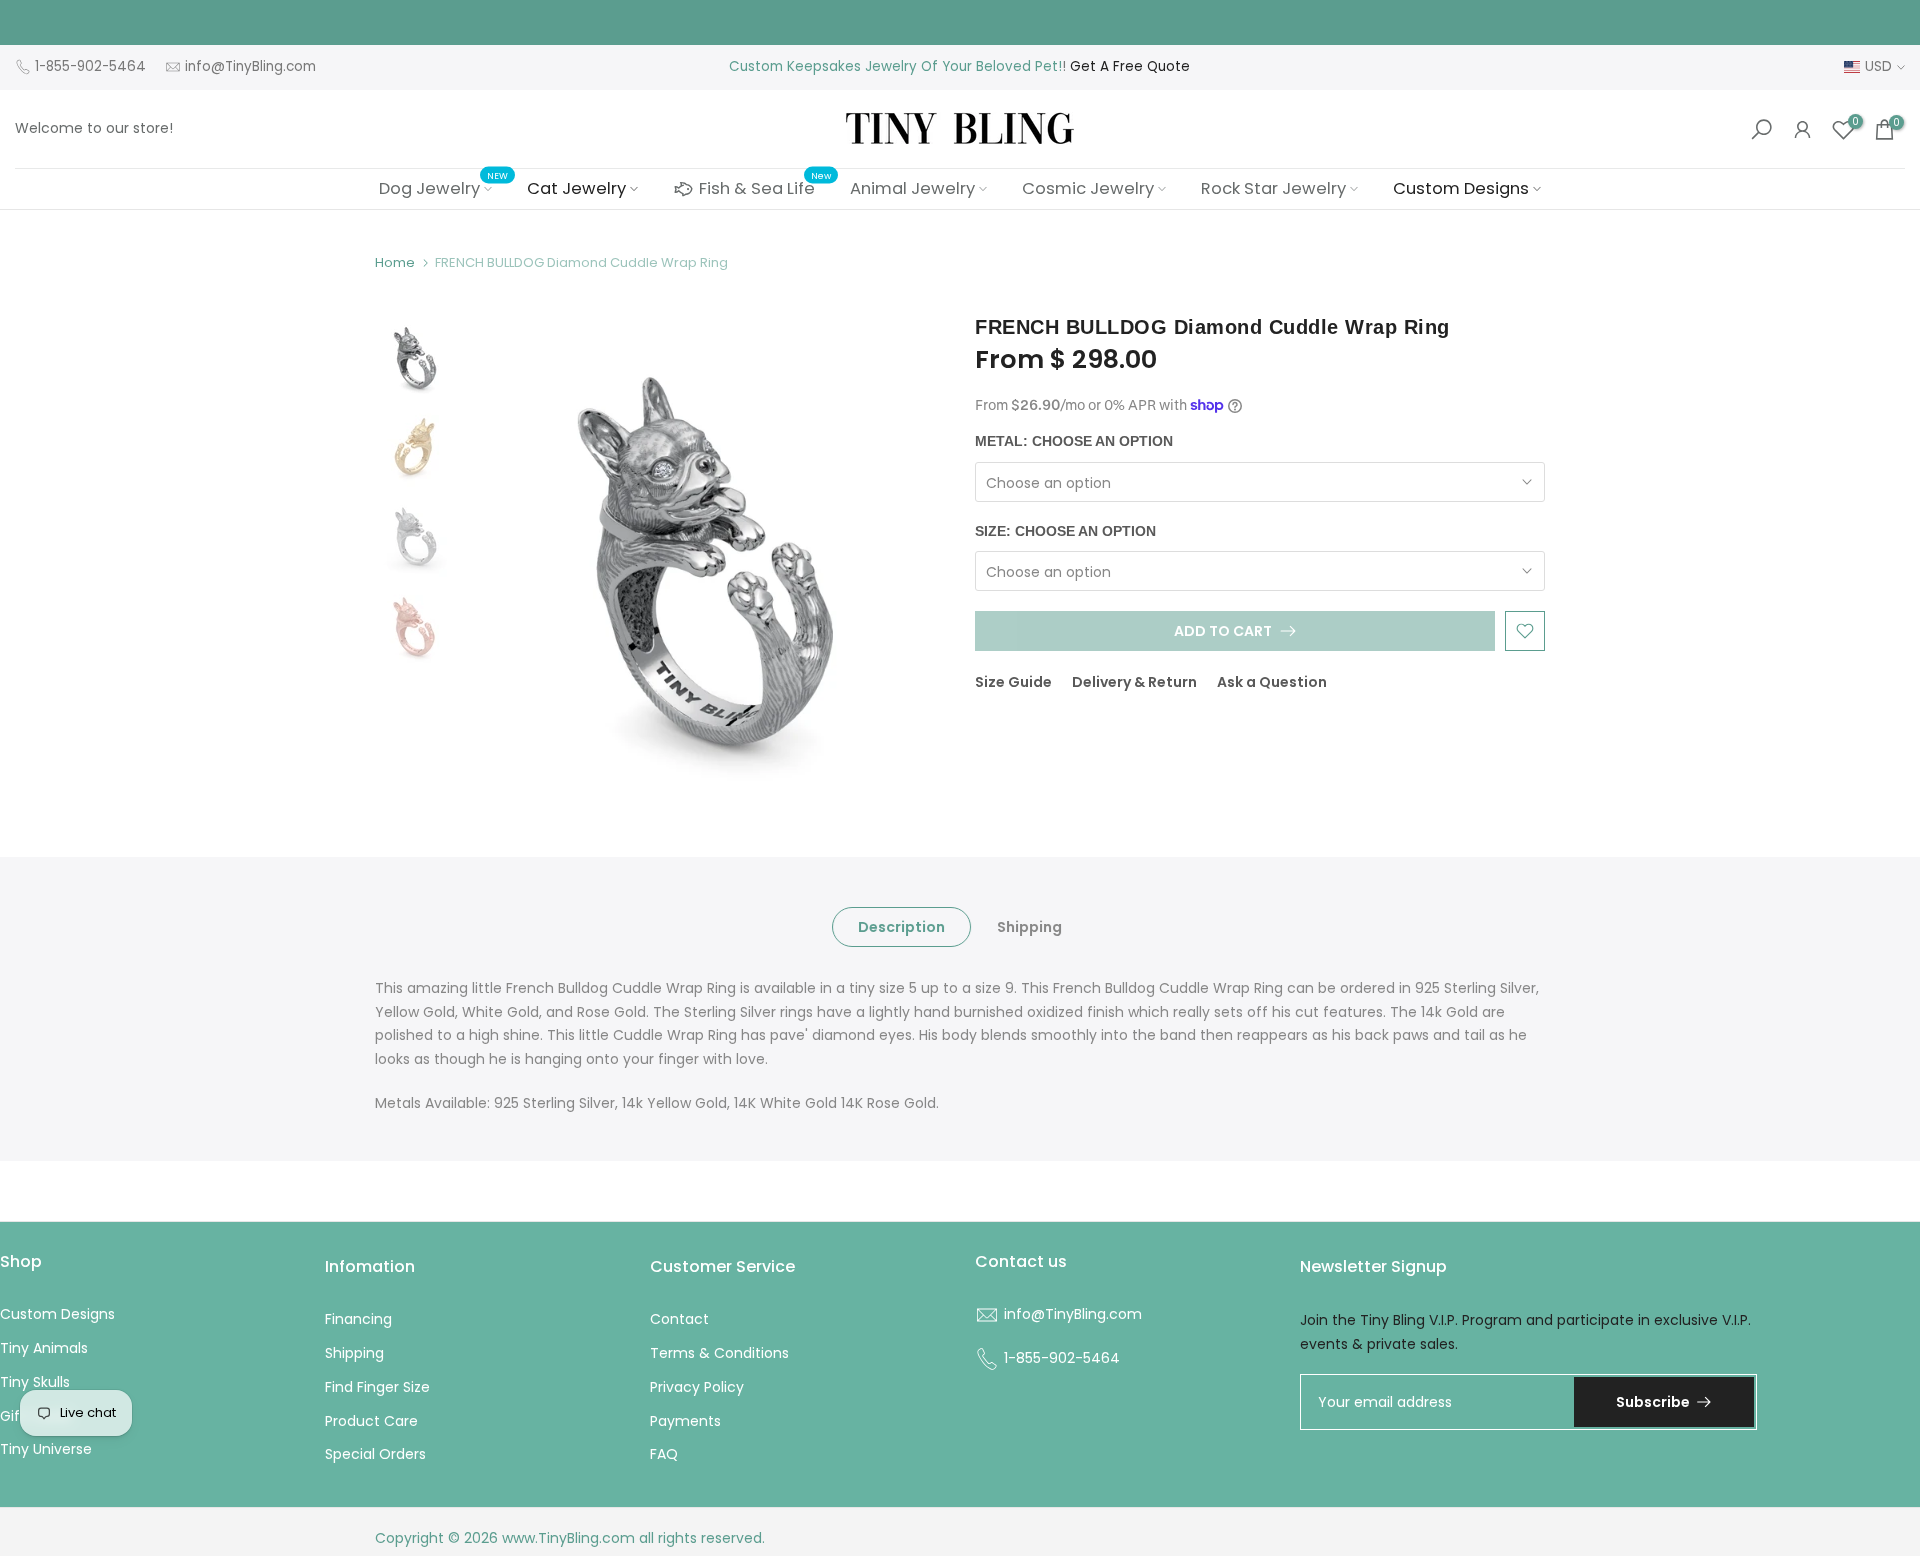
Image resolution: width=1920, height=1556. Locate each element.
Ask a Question (1272, 682)
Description (901, 926)
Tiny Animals (44, 1348)
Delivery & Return (1134, 682)
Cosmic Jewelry (1088, 188)
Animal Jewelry (912, 188)
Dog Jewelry (443, 188)
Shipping (1029, 926)
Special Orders (375, 1454)
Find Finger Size (377, 1387)
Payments (685, 1421)
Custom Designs (1461, 188)
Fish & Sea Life (765, 186)
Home (395, 262)
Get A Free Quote (1130, 66)
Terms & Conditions (719, 1353)
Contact (679, 1319)
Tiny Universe (46, 1449)
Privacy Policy (697, 1387)
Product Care (371, 1421)
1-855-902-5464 (90, 66)
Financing (358, 1319)
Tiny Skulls (35, 1382)
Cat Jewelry (576, 188)
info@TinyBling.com (250, 66)
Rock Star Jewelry (1273, 188)
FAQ (664, 1454)
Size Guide (1013, 682)
